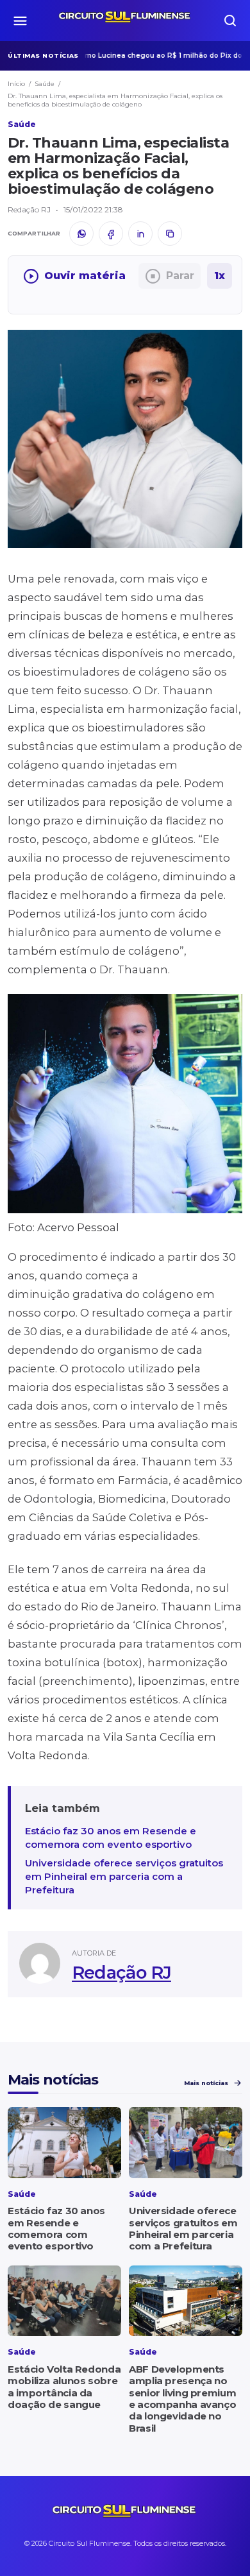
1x (220, 276)
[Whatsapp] (81, 234)
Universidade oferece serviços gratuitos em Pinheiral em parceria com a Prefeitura (124, 1876)
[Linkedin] (140, 234)
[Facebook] (111, 234)
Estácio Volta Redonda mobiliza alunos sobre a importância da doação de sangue (64, 2387)
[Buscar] (230, 21)
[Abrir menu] (20, 21)
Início (16, 84)
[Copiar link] (170, 234)
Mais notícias (206, 2083)
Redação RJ (121, 1973)
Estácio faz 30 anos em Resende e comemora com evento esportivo (111, 1838)
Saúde (45, 84)
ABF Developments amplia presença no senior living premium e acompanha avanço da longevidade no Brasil (182, 2398)
